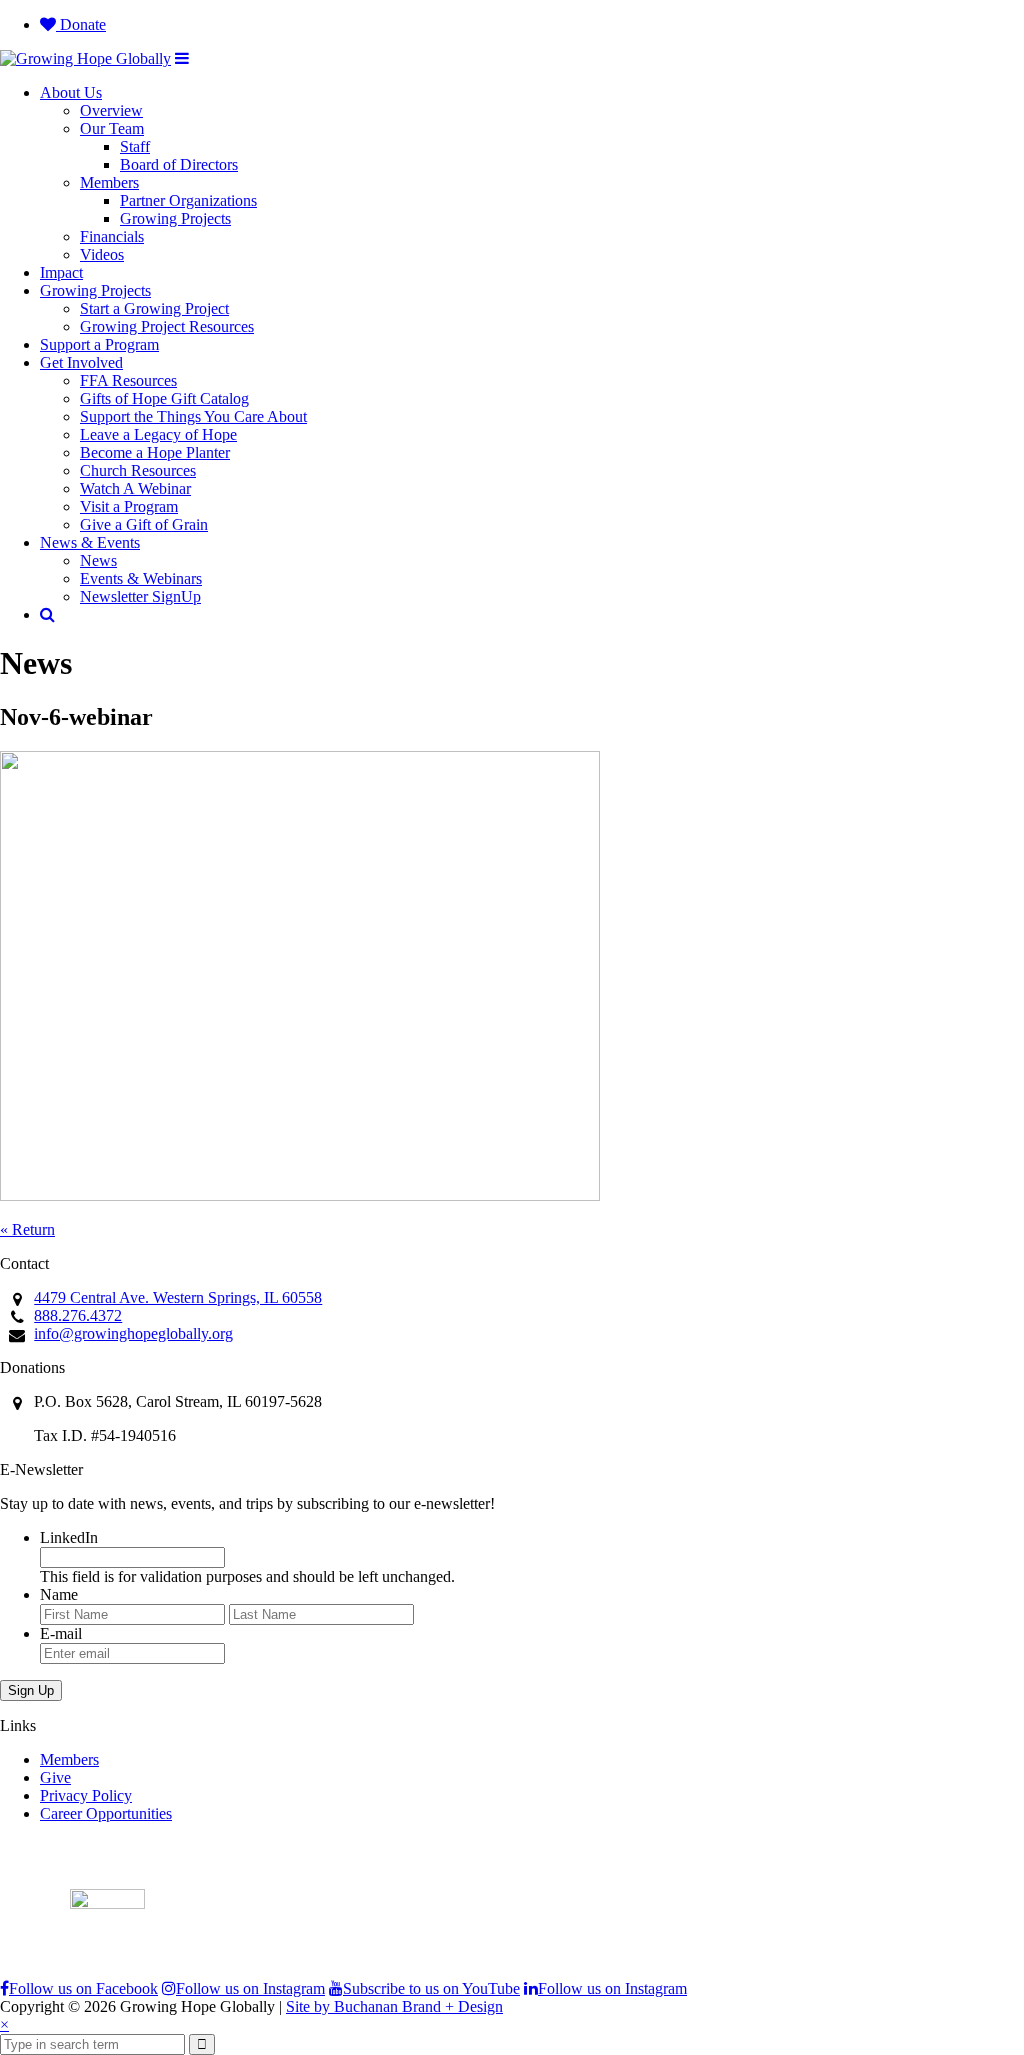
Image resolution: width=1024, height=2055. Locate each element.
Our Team (112, 128)
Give (55, 1777)
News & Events (90, 542)
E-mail (61, 1633)
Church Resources (138, 470)
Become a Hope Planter (155, 452)
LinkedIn (69, 1537)
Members (109, 182)
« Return (27, 1229)
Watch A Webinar (135, 488)
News (98, 560)
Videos (102, 254)
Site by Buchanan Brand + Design (394, 2006)
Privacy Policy (86, 1795)
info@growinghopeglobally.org (133, 1333)
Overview (111, 110)
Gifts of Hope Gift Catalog (164, 398)
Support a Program (99, 344)
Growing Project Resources (167, 326)
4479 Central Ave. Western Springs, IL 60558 (178, 1297)
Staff (135, 146)
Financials (112, 236)
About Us (71, 92)
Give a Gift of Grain (144, 524)
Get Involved (81, 362)
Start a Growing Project (154, 308)
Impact (61, 272)
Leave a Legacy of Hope (158, 434)
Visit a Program (129, 506)
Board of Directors (179, 164)
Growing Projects (175, 218)
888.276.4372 (78, 1315)
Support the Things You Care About (193, 416)
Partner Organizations (188, 200)
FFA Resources (128, 380)
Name (59, 1594)
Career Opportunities (106, 1813)
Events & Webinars (141, 578)
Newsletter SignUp (140, 596)
